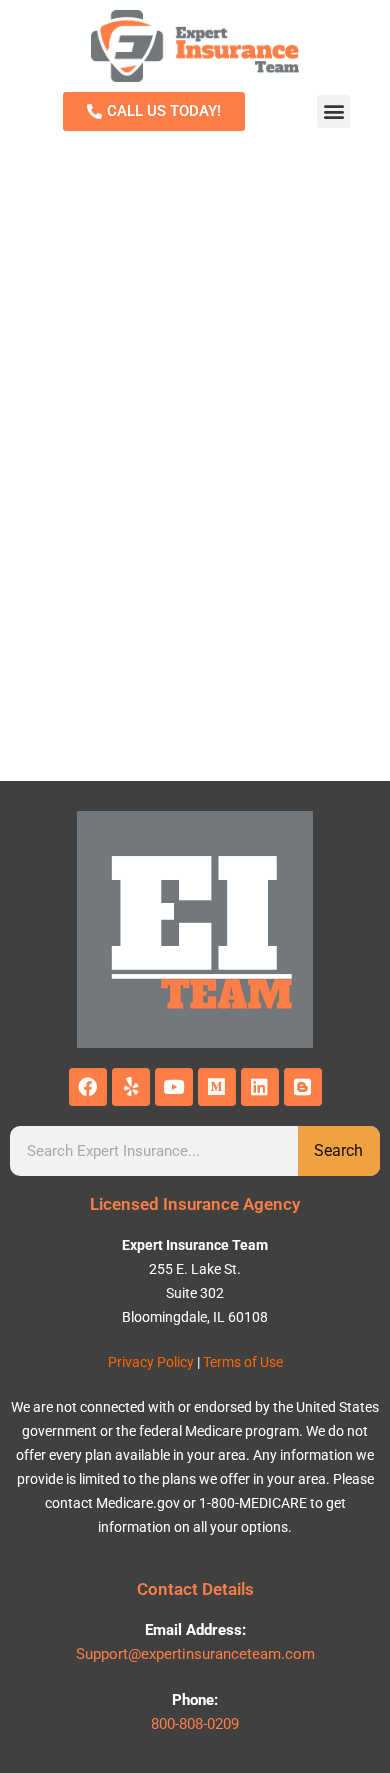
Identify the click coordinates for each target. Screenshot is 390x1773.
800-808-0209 (195, 1724)
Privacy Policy (151, 1362)
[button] (333, 111)
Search (338, 1150)
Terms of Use (243, 1362)
